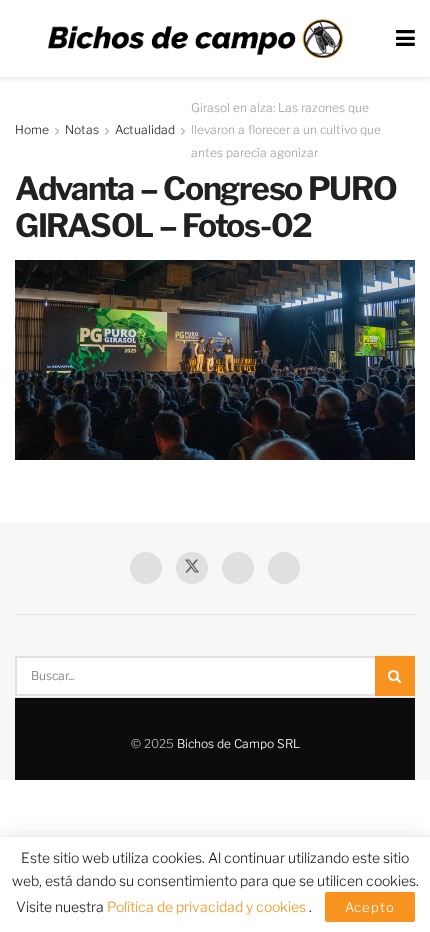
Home (32, 129)
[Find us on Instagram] (284, 568)
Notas (82, 129)
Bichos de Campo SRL (238, 743)
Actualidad (145, 129)
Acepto (370, 907)
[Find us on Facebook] (146, 568)
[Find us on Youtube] (238, 568)
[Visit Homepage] (195, 39)
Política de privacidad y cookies (208, 906)
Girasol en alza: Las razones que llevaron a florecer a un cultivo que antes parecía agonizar (286, 130)
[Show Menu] (405, 38)
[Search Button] (395, 676)
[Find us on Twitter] (192, 568)
